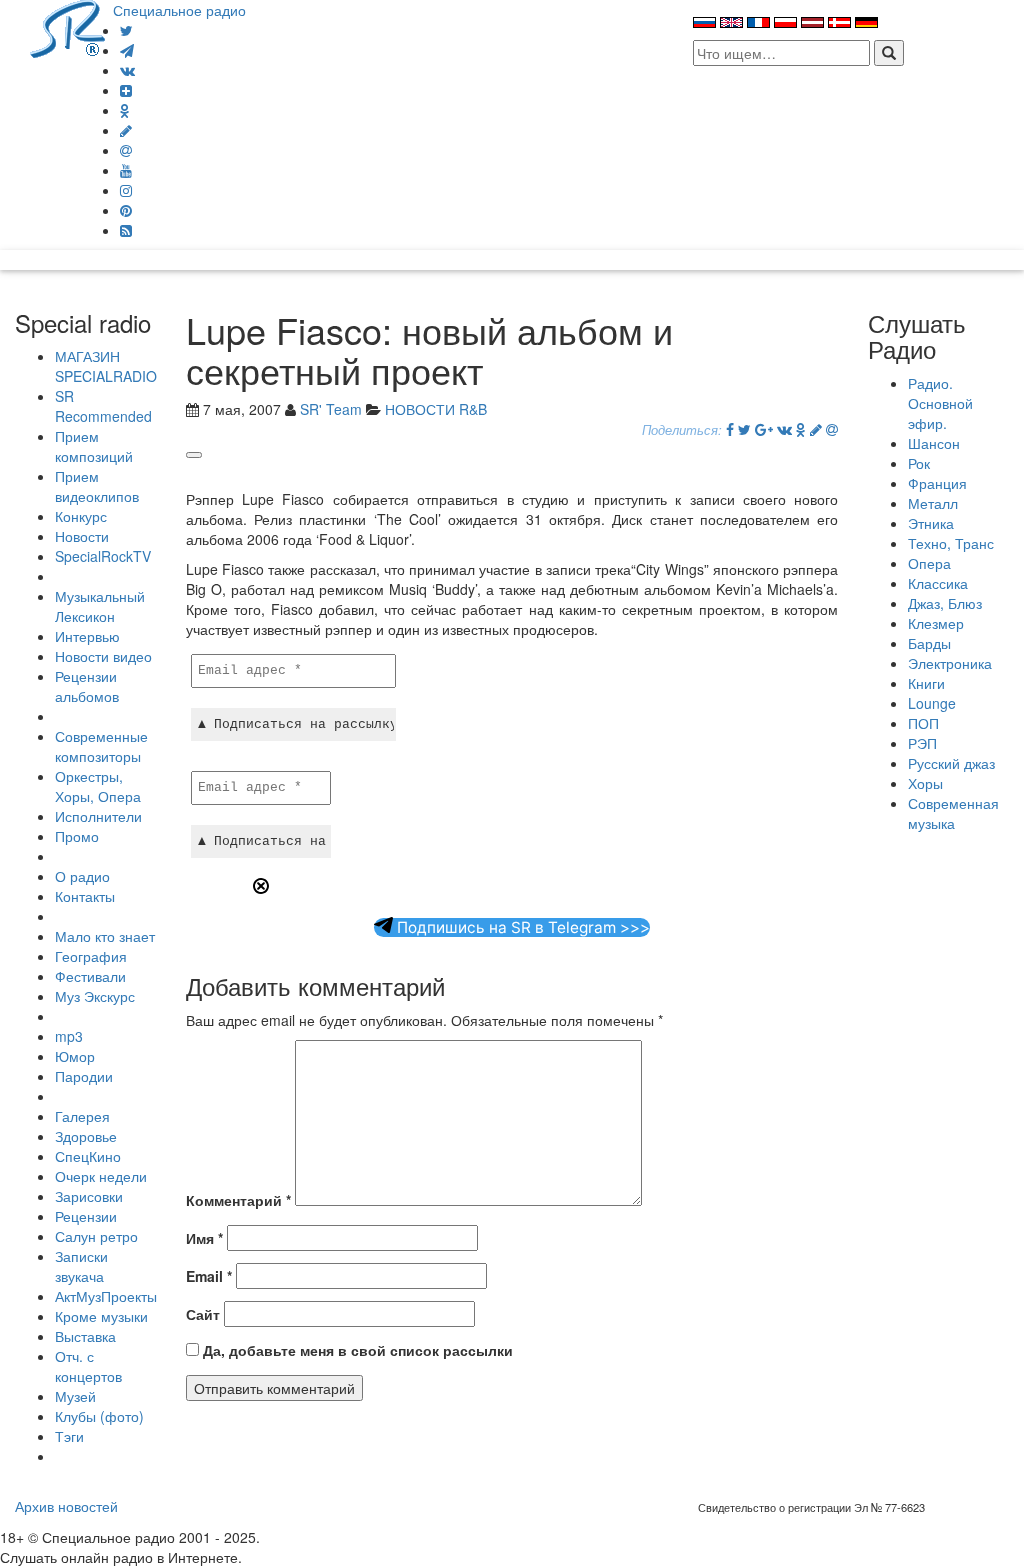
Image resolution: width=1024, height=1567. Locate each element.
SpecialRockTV (103, 556)
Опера (929, 563)
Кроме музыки (101, 1316)
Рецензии (86, 1216)
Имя (204, 1238)
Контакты (85, 896)
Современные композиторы (101, 746)
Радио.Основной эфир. (940, 403)
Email (209, 1276)
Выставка (85, 1336)
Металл (933, 503)
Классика (938, 583)
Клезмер (936, 623)
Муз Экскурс (95, 996)
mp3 (69, 1036)
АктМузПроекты (106, 1296)
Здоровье (86, 1136)
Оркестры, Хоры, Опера (98, 786)
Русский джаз (951, 763)
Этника (931, 523)
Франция (937, 483)
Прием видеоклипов (97, 486)
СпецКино (88, 1156)
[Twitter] (126, 30)
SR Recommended (103, 406)
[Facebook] (730, 429)
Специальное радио (179, 10)
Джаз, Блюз (945, 603)
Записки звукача (81, 1266)
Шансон (934, 443)
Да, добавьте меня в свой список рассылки (356, 1350)
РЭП (922, 743)
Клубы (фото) (99, 1416)
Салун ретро (96, 1236)
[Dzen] (126, 90)
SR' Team (331, 409)
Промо (77, 836)
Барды (929, 643)
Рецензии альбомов (87, 686)
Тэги (69, 1436)
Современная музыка (953, 813)
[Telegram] (127, 50)
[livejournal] (126, 130)
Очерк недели (101, 1176)
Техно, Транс (951, 543)
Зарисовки (89, 1196)
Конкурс (81, 516)
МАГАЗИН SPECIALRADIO (106, 366)
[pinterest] (126, 210)
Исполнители (98, 816)
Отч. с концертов (88, 1366)
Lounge (932, 703)
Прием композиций (94, 446)
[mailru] (126, 150)
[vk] (127, 70)
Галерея (82, 1116)
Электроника (950, 663)
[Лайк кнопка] (194, 455)
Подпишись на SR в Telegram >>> (521, 927)
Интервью (87, 636)
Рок (919, 463)
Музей (75, 1396)
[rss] (126, 230)
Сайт (203, 1314)
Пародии (84, 1076)
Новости (82, 536)
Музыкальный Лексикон (100, 606)
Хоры (925, 783)
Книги (926, 683)
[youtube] (126, 170)
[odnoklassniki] (125, 110)
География (91, 956)
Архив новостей (66, 1506)
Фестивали (90, 976)
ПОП (923, 723)
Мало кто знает (105, 936)
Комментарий (238, 1200)
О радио (82, 876)
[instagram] (126, 190)
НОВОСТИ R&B (436, 409)
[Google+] (764, 429)
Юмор (75, 1056)
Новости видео (103, 656)
